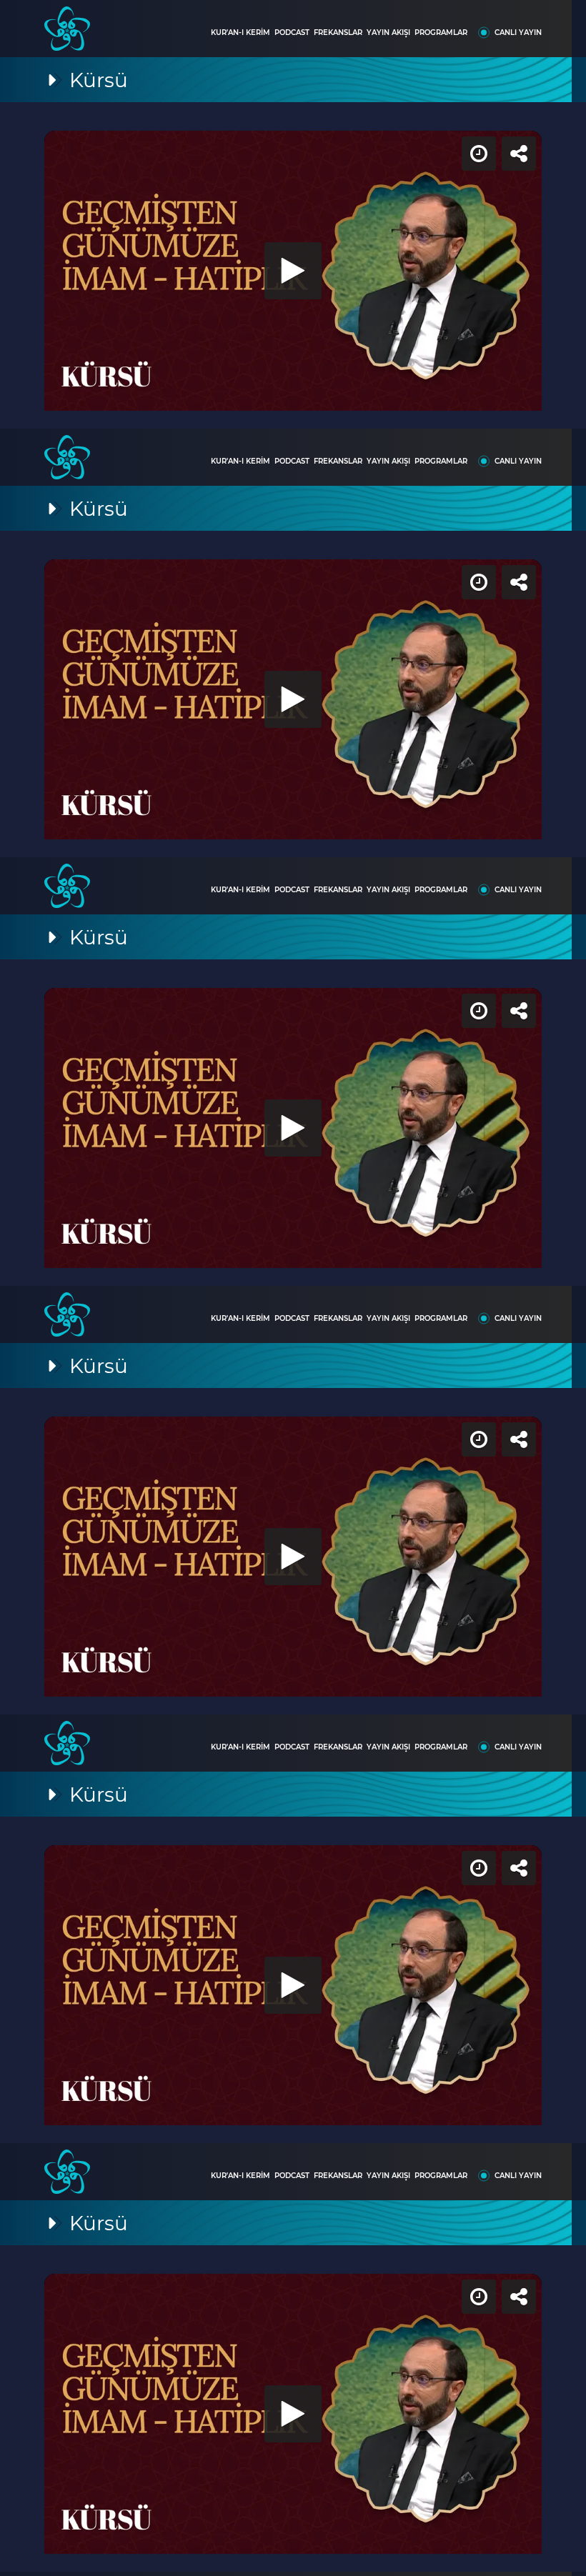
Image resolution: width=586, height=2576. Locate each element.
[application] (293, 1288)
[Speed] (523, 23)
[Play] (293, 1288)
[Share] (563, 23)
